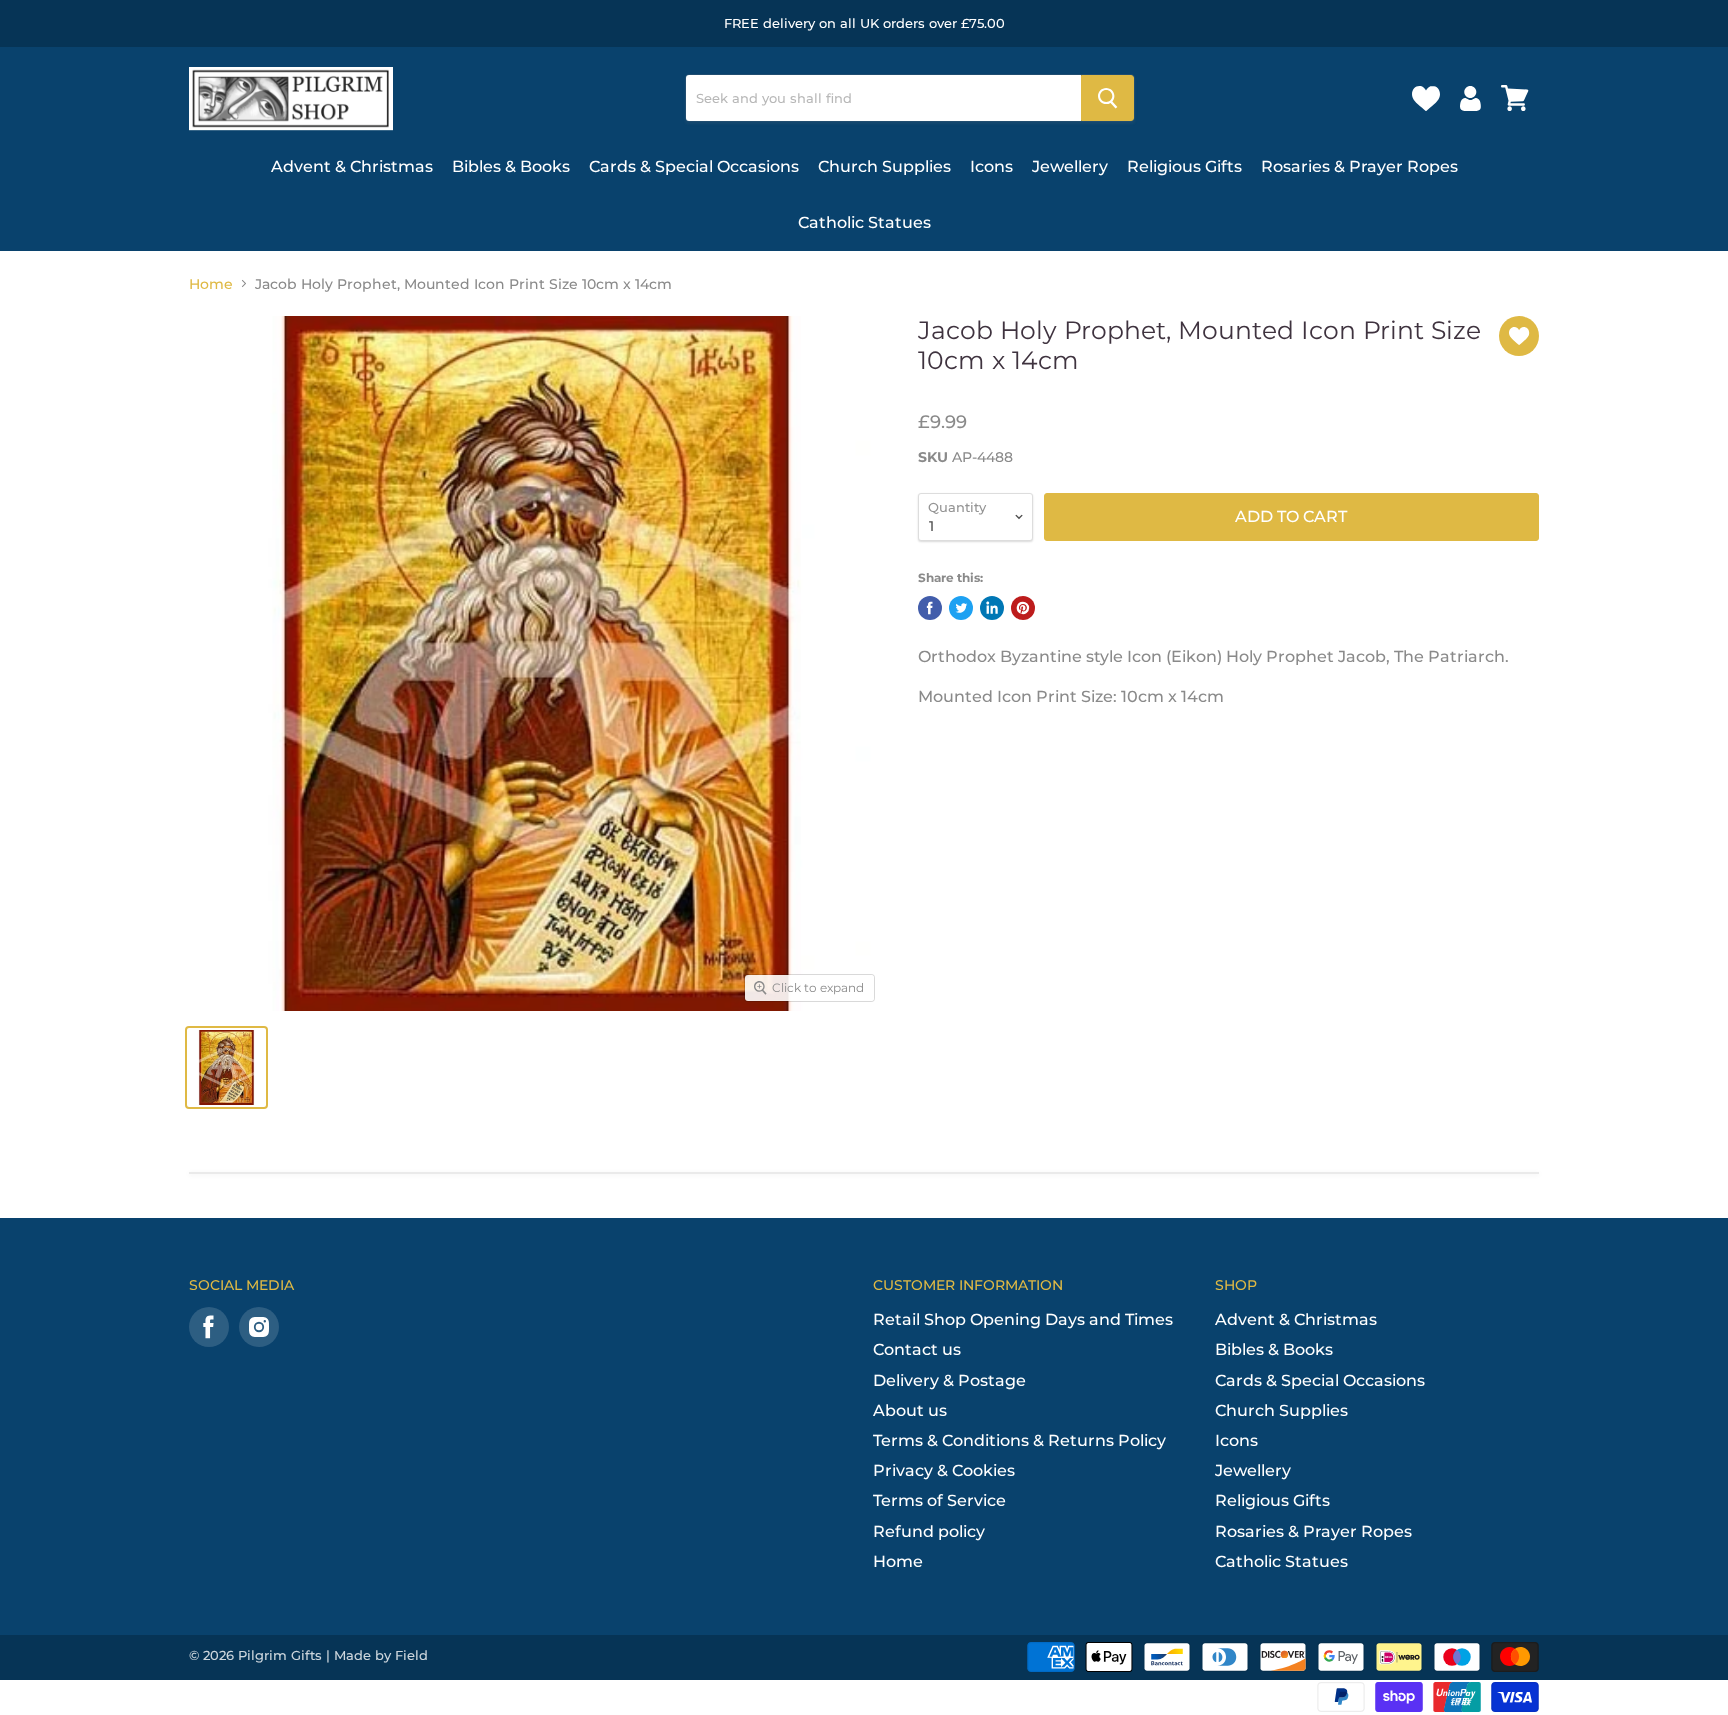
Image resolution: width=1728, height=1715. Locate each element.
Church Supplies (884, 166)
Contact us (917, 1349)
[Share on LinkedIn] (992, 608)
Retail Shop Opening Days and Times (1023, 1319)
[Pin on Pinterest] (1023, 608)
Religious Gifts (1184, 166)
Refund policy (929, 1531)
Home (211, 284)
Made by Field (381, 1655)
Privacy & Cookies (944, 1470)
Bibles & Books (511, 166)
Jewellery (1070, 166)
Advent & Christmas (352, 166)
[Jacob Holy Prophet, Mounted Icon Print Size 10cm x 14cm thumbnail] (226, 1067)
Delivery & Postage (949, 1380)
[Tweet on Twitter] (961, 608)
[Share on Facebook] (930, 608)
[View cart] (1515, 98)
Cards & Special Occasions (694, 166)
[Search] (1107, 98)
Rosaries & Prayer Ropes (1359, 166)
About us (910, 1410)
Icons (991, 166)
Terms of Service (939, 1500)
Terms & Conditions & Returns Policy (1019, 1440)
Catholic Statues (864, 222)
